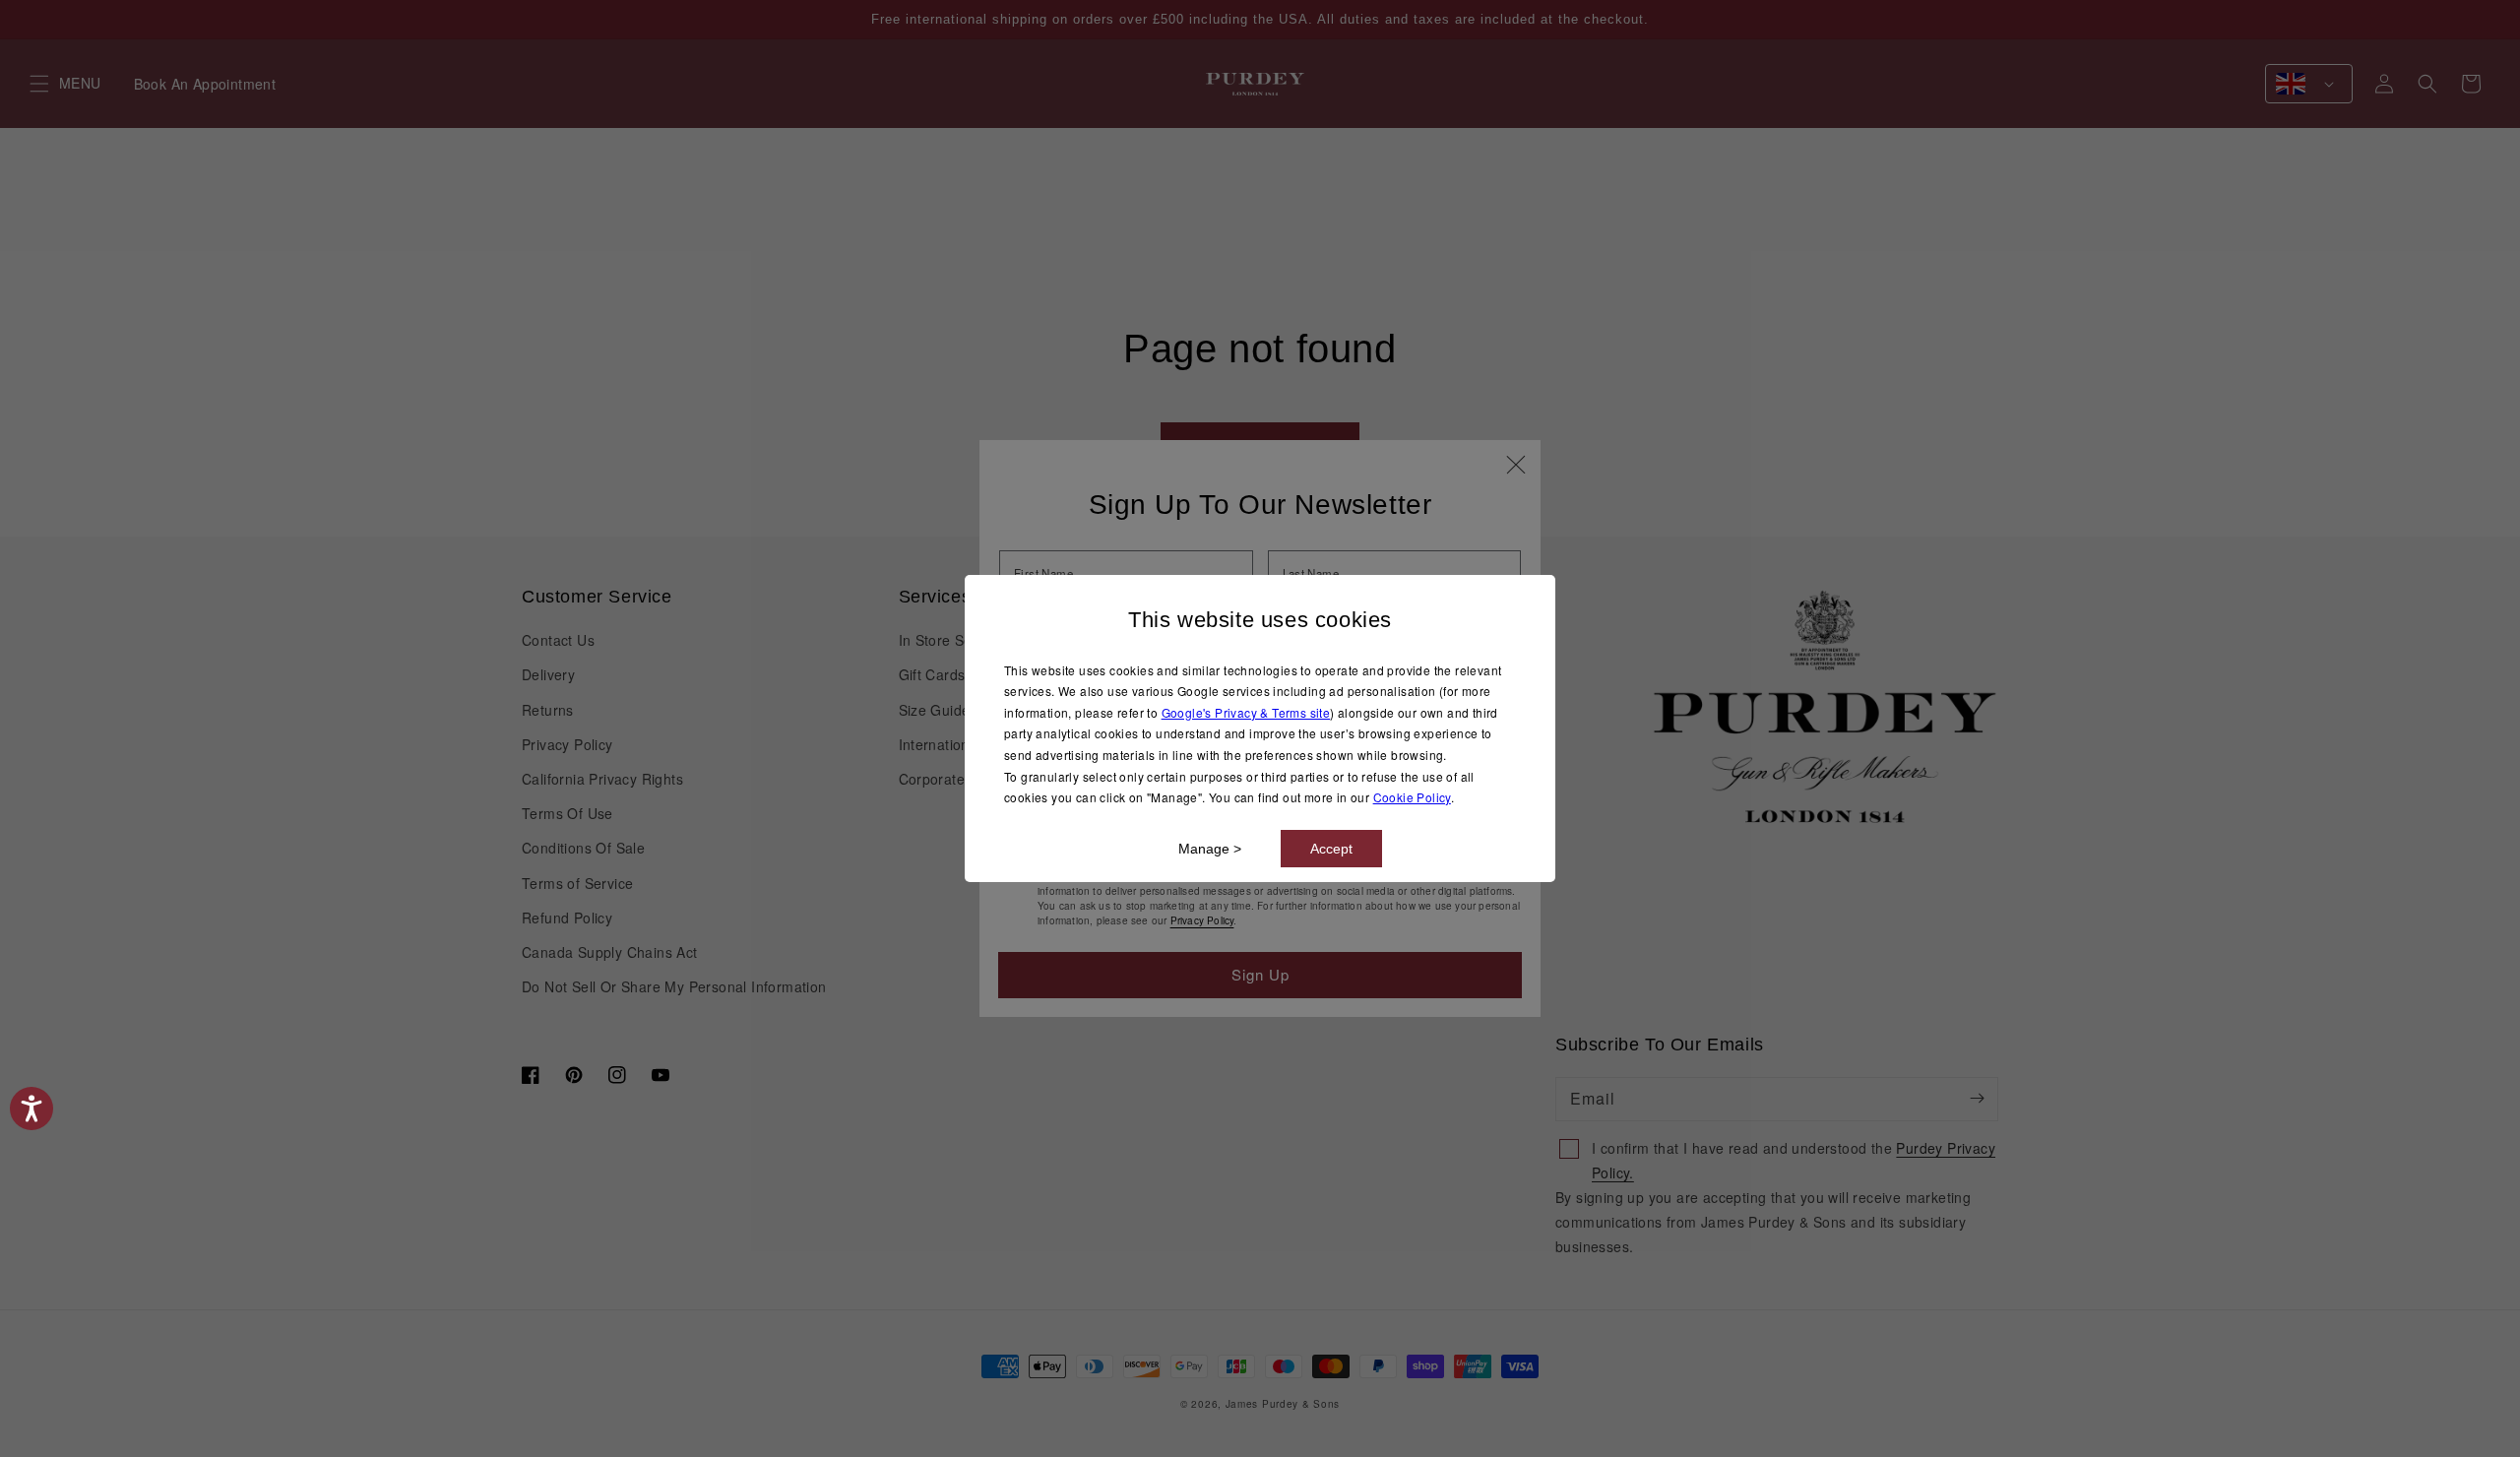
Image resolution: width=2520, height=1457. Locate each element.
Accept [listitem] (1331, 849)
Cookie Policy (1412, 797)
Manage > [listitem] (1210, 849)
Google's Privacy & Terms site (1246, 712)
